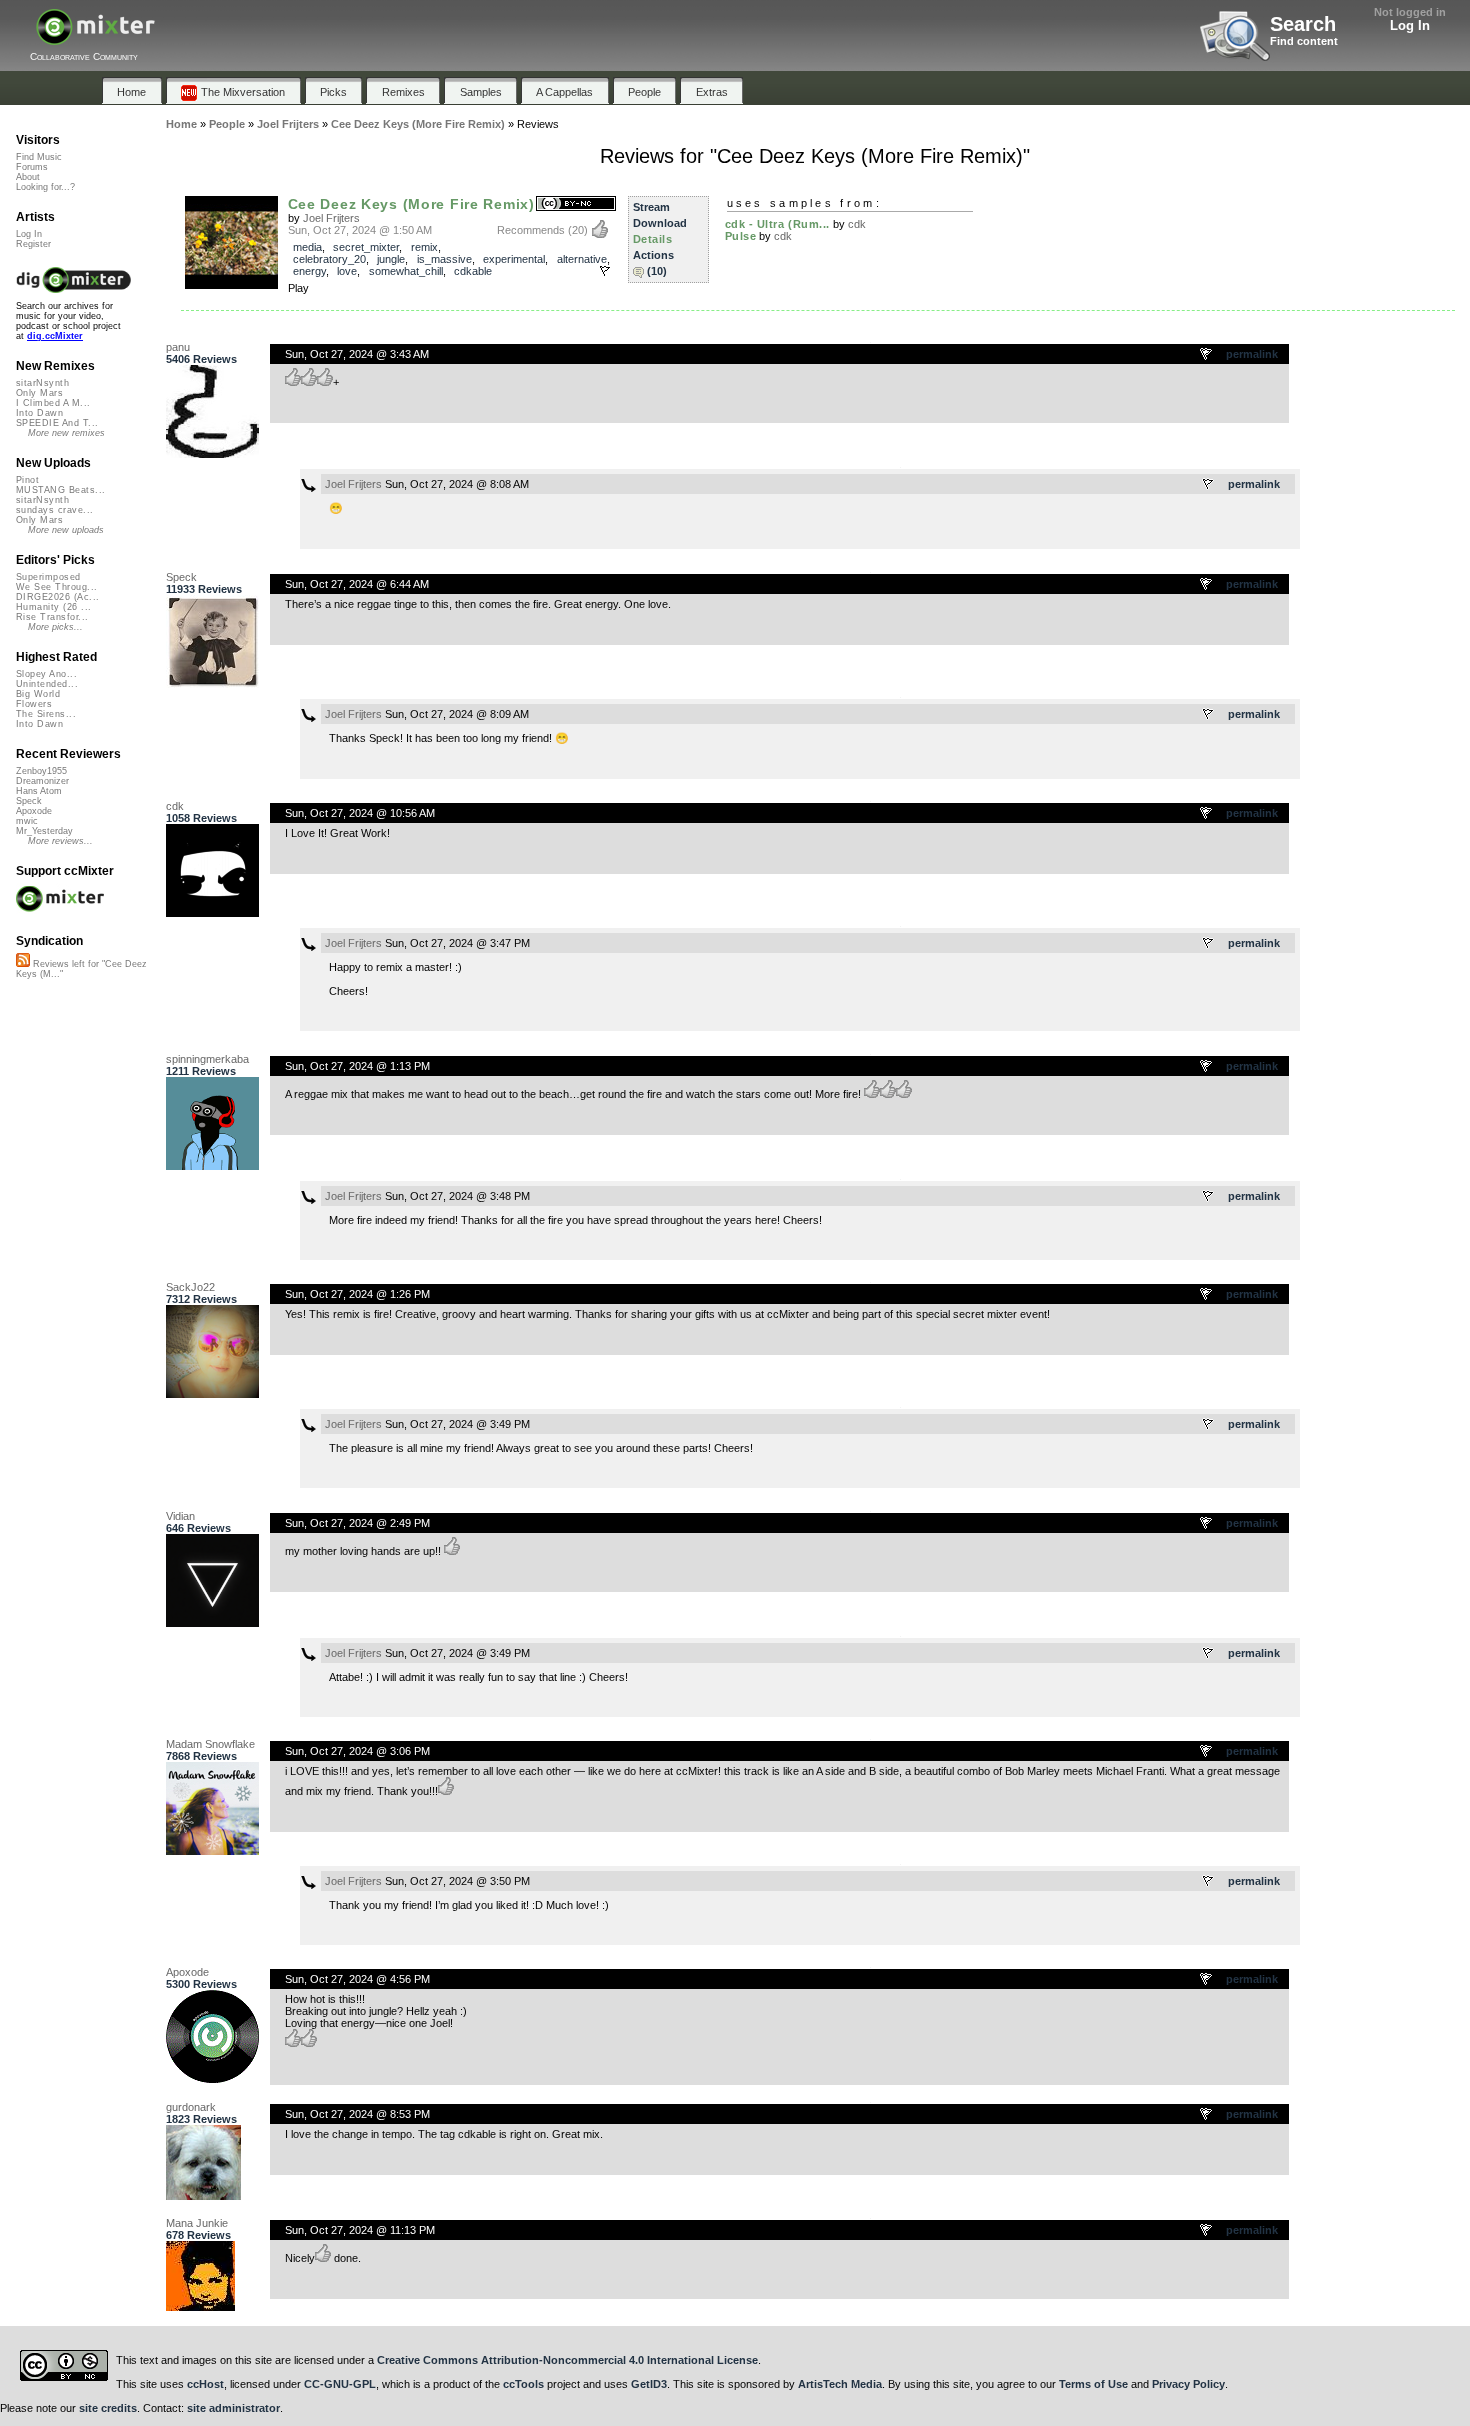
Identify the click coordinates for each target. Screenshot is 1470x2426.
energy (309, 271)
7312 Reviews (201, 1299)
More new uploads (66, 530)
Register (33, 244)
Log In (1410, 25)
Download (660, 223)
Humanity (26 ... (53, 607)
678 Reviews (198, 2235)
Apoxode (187, 1972)
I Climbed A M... (53, 403)
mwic (27, 821)
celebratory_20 (329, 259)
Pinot (27, 480)
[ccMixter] (95, 37)
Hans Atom (39, 791)
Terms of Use (1093, 2384)
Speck (181, 577)
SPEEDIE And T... (57, 423)
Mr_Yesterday (44, 831)
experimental (514, 259)
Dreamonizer (42, 781)
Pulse (741, 236)
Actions (653, 255)
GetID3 (649, 2384)
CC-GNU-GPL (340, 2384)
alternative (582, 259)
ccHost (205, 2384)
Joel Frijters (331, 218)
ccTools (523, 2384)
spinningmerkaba (207, 1059)
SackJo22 (190, 1287)
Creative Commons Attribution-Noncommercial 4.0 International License (567, 2360)
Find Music (39, 157)
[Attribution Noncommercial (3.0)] (576, 204)
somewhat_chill (406, 271)
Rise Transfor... (52, 617)
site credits (108, 2408)
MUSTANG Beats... (60, 490)
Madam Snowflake (210, 1744)
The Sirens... (46, 714)
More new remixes (66, 433)
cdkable (473, 271)
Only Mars (39, 393)
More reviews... (60, 841)
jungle (391, 259)
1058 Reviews (201, 818)
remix (424, 247)
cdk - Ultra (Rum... (777, 224)
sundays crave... (54, 510)
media (307, 247)
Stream (651, 207)
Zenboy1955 (41, 771)
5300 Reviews (201, 1984)
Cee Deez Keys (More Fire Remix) (411, 204)
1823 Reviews (201, 2119)
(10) (657, 271)
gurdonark (191, 2107)
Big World (38, 694)
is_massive (444, 259)
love (347, 271)
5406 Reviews (201, 359)
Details (653, 239)
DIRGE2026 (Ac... (57, 597)
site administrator (233, 2408)
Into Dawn (39, 413)
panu (178, 347)
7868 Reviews (201, 1756)
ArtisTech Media (840, 2384)
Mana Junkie (197, 2223)
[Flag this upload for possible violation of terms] (605, 271)
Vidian (180, 1516)
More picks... (55, 627)
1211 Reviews (201, 1071)
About (28, 177)
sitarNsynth (42, 383)
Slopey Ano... (46, 674)
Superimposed (48, 577)
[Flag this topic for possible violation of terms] (1207, 355)
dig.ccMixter (55, 336)
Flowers (34, 704)
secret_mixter (366, 247)
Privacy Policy (1188, 2384)
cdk (857, 224)
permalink (1252, 354)
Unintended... (47, 684)
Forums (32, 167)
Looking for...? (45, 187)
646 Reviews (198, 1528)
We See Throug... (56, 587)
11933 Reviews (204, 589)
